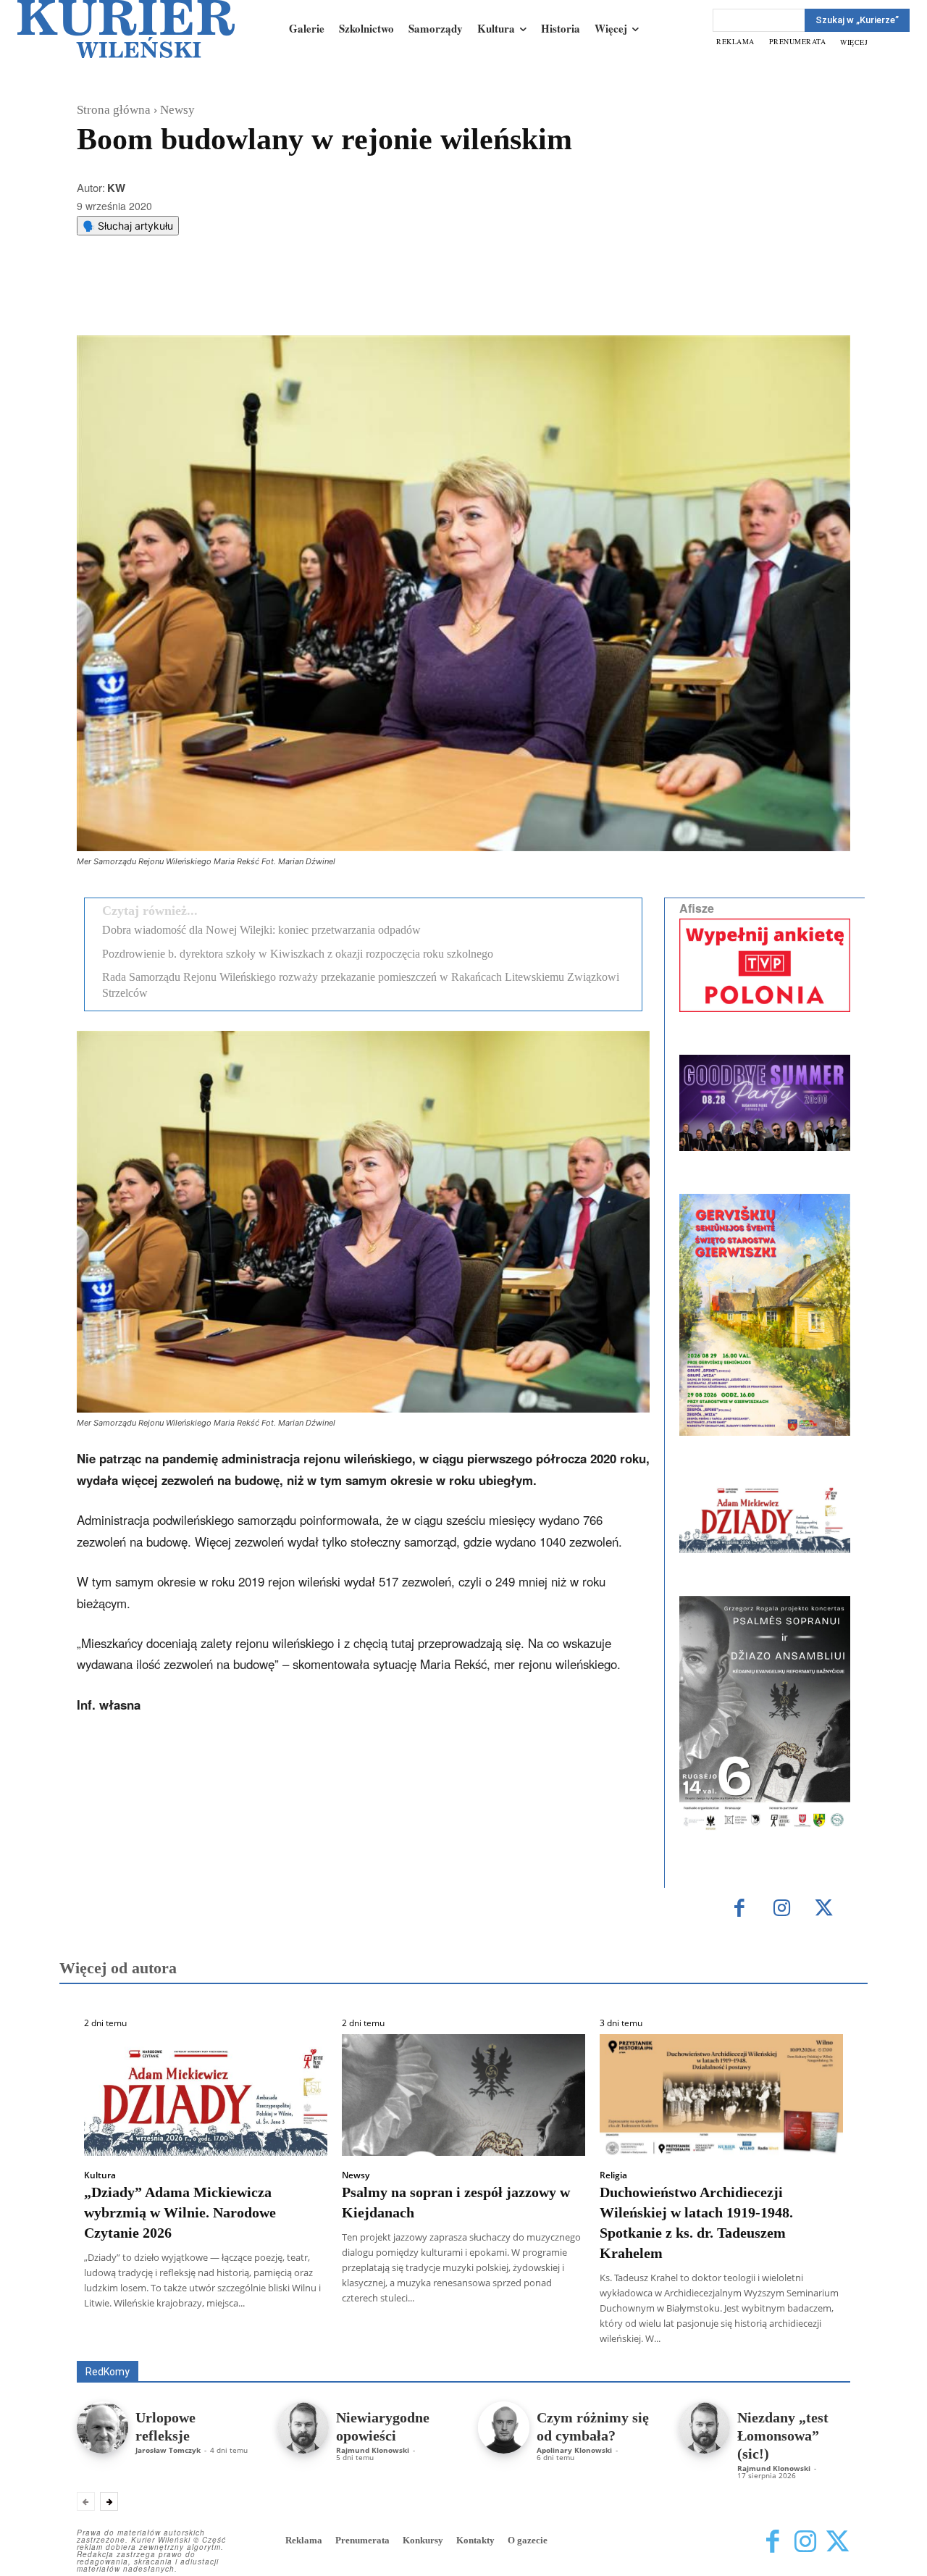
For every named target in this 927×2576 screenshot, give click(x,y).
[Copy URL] (328, 299)
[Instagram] (782, 1909)
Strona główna (114, 110)
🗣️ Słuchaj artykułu (128, 226)
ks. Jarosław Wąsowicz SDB (597, 2340)
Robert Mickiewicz (721, 2350)
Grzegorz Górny (482, 2340)
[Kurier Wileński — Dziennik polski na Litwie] (126, 29)
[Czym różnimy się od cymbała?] (504, 2427)
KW (116, 188)
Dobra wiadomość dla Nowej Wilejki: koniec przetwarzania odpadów (261, 930)
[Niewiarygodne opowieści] (303, 2427)
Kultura (100, 2175)
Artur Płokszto (398, 2340)
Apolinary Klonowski (574, 2450)
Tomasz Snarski (816, 2350)
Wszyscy (124, 2340)
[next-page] (109, 2501)
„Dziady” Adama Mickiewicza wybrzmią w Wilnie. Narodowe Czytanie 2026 (180, 2212)
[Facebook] (195, 299)
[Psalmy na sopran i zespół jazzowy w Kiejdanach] (463, 2095)
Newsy (177, 110)
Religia (613, 2175)
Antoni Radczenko (309, 2340)
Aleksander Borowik (206, 2340)
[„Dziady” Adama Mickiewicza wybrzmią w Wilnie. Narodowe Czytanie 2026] (206, 2095)
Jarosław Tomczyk (168, 2450)
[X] (228, 299)
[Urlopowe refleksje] (102, 2427)
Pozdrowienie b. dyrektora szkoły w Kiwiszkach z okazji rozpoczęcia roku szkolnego (298, 954)
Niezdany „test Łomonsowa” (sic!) (783, 2435)
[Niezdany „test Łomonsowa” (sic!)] (704, 2427)
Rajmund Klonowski (373, 2450)
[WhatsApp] (261, 299)
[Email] (295, 299)
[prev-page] (86, 2501)
